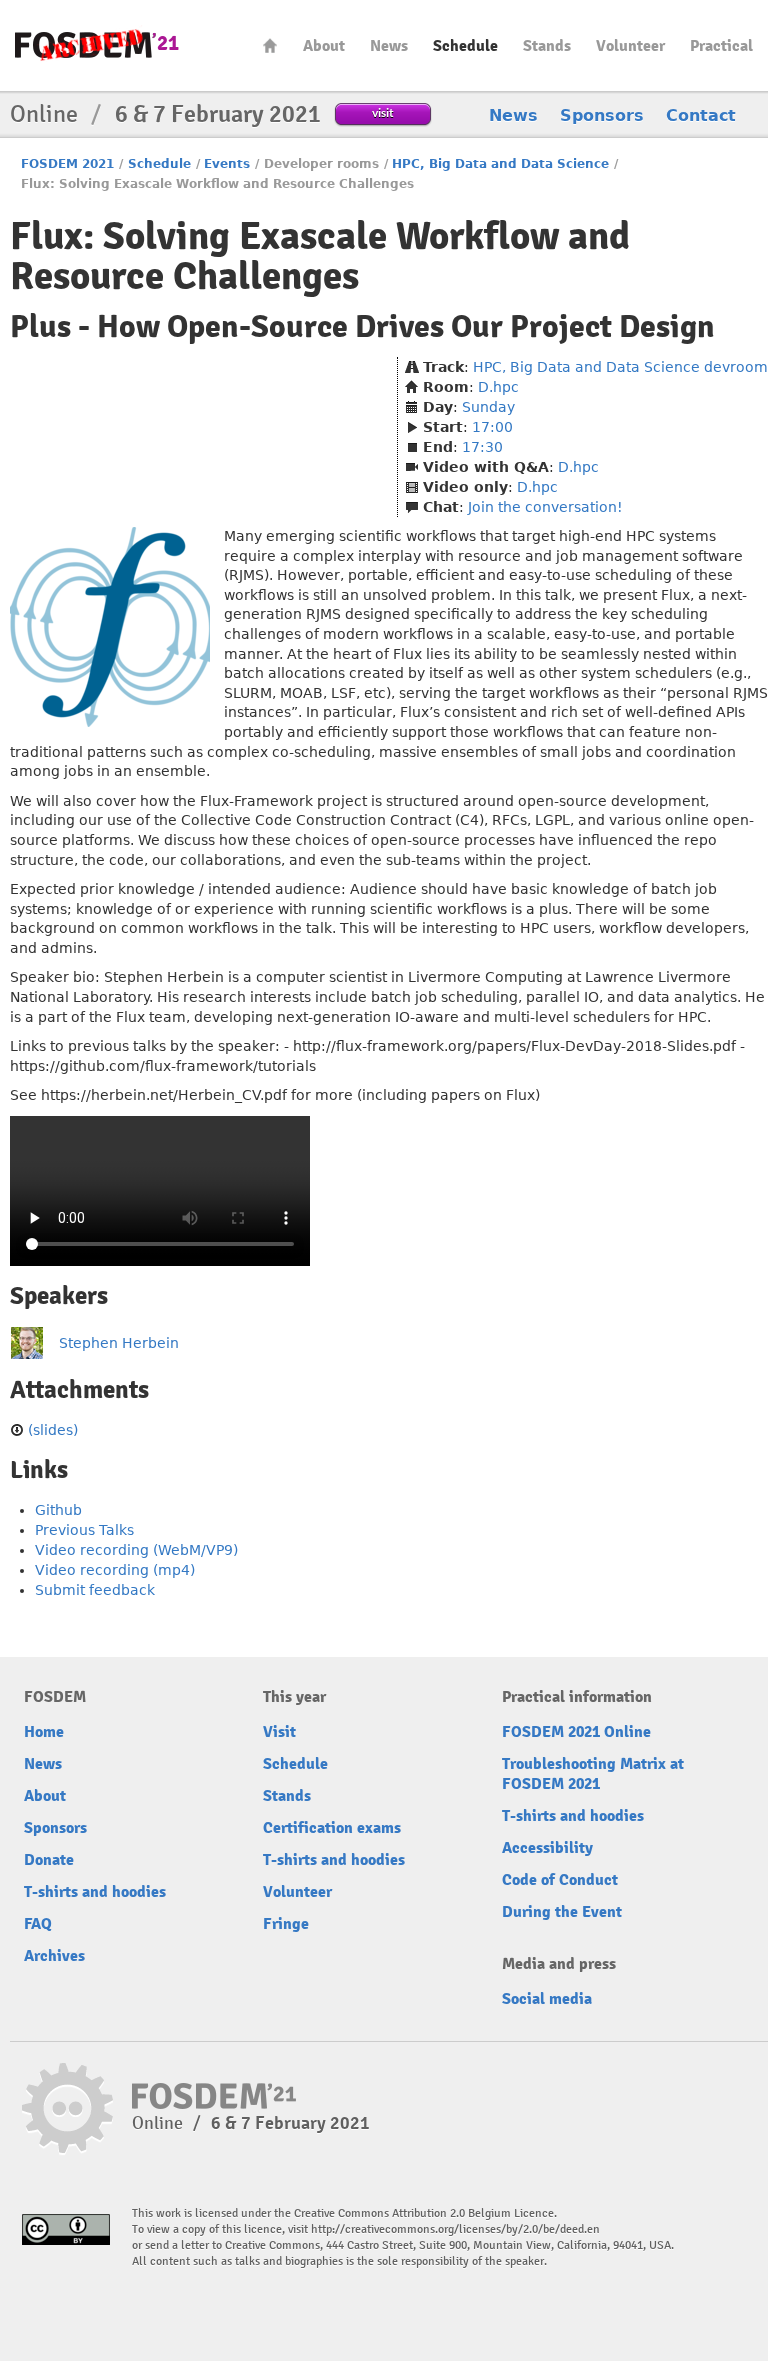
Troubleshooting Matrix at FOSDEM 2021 (593, 1774)
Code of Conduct (560, 1880)
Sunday (488, 407)
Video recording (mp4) (115, 1570)
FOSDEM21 (97, 45)
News (389, 46)
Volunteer (630, 46)
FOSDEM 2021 (67, 164)
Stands (547, 46)
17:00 (492, 427)
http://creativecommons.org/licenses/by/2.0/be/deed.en (455, 2229)
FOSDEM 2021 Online (576, 1732)
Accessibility (547, 1848)
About (324, 46)
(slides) (53, 1430)
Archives (54, 1956)
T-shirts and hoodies (95, 1892)
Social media (547, 1999)
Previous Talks (84, 1530)
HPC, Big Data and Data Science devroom (620, 367)
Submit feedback (95, 1590)
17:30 (482, 447)
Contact (701, 115)
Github (58, 1510)
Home (270, 45)
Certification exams (332, 1828)
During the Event (562, 1912)
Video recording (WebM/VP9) (136, 1550)
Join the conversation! (545, 507)
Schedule (465, 46)
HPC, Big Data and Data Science (500, 164)
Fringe (286, 1924)
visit (383, 112)
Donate (49, 1860)
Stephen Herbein (119, 1343)
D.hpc (498, 387)
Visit (279, 1732)
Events (227, 164)
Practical (721, 46)
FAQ (38, 1924)
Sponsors (602, 115)
